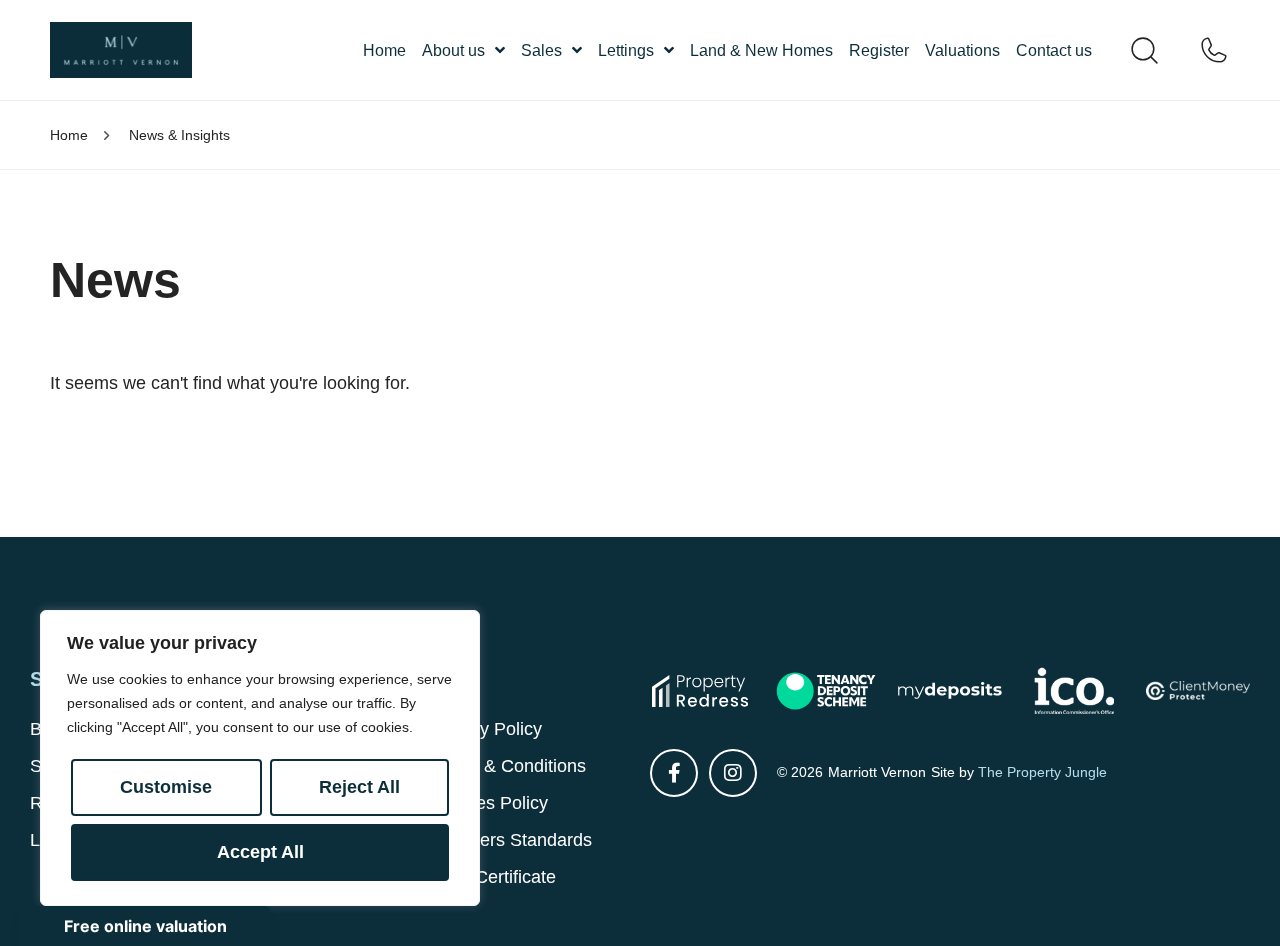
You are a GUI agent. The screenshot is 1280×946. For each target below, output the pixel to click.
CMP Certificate (493, 877)
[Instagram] (733, 773)
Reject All (359, 787)
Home (384, 50)
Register (879, 50)
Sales (541, 50)
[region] (260, 758)
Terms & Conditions (508, 766)
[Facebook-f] (674, 773)
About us (453, 50)
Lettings (626, 50)
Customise (166, 787)
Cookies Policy (489, 803)
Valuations (962, 50)
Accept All (260, 852)
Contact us (1054, 50)
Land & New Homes (761, 50)
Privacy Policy (486, 729)
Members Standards (511, 840)
